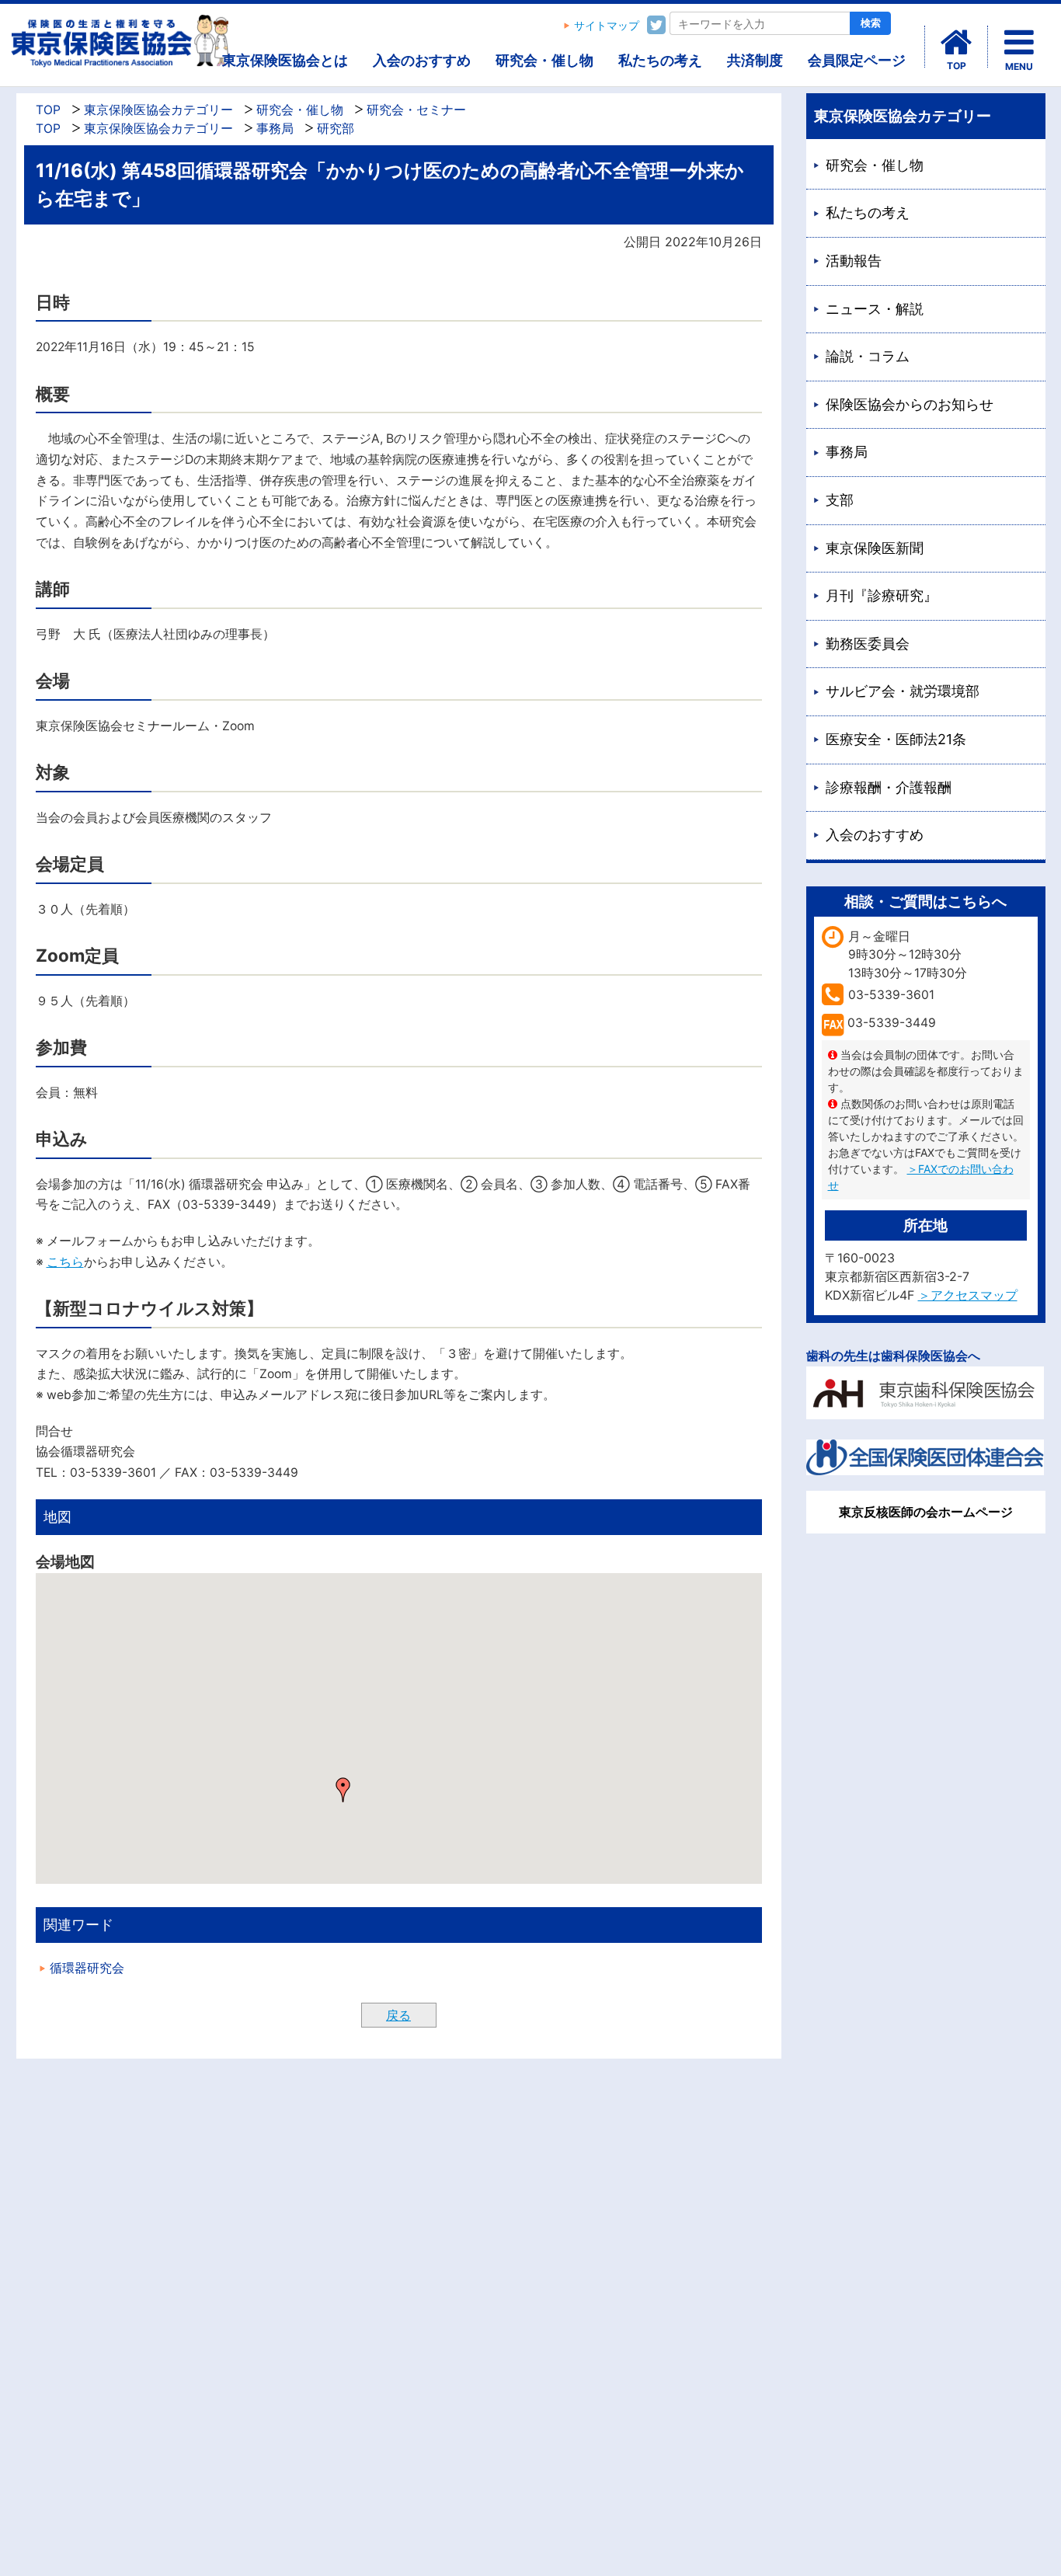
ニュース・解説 (875, 309)
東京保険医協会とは (285, 60)
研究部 (336, 129)
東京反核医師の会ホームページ (926, 1512)
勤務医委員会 (868, 644)
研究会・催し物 (544, 60)
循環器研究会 (87, 1968)
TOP (48, 110)
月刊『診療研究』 (882, 595)
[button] (343, 1790)
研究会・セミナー (416, 110)
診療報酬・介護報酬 (889, 787)
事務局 (275, 129)
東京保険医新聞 (875, 548)
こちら (65, 1262)
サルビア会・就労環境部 (903, 691)
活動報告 (854, 261)
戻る (398, 2015)
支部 (840, 500)
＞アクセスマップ (968, 1295)
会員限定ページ (857, 60)
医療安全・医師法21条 (896, 739)
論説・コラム (868, 356)
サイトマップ (607, 26)
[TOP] (956, 43)
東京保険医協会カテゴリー (158, 110)
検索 (871, 23)
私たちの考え (660, 60)
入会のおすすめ (422, 60)
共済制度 (755, 60)
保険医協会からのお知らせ (910, 404)
